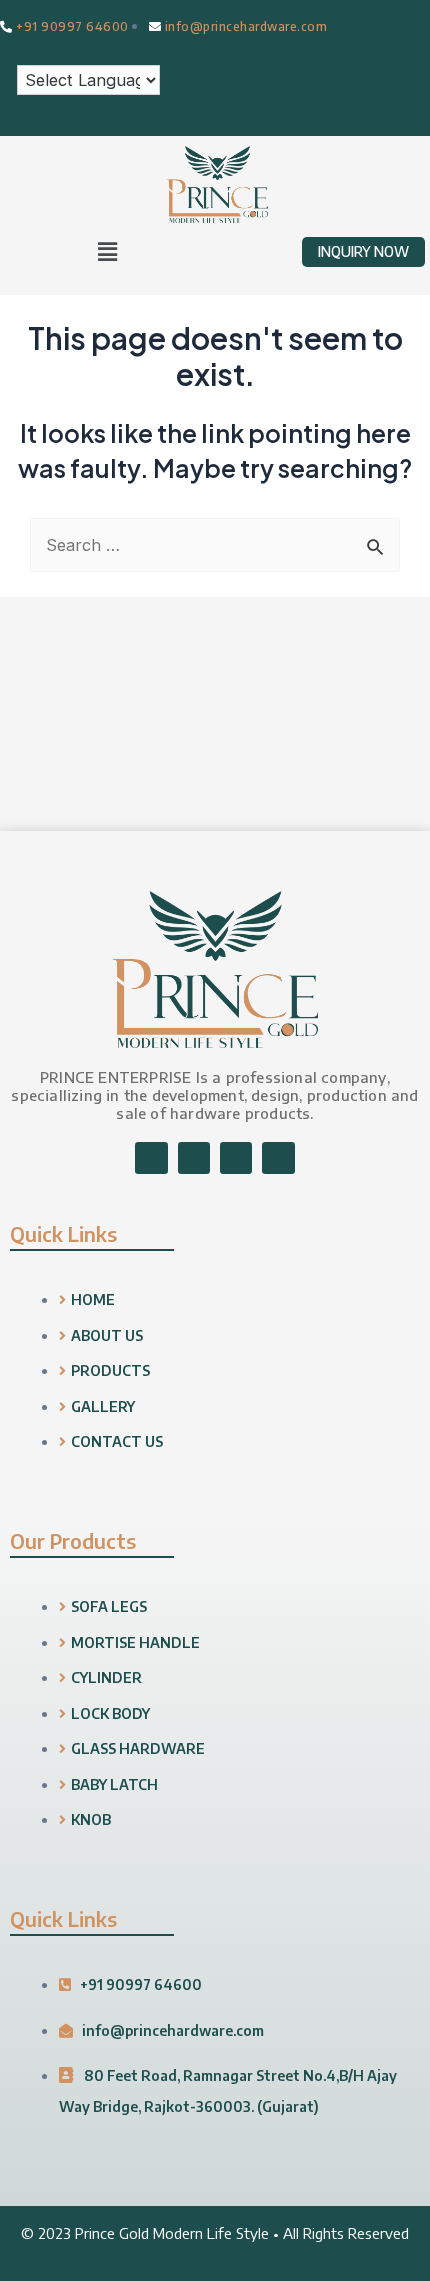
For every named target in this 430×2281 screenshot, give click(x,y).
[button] (107, 251)
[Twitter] (278, 1158)
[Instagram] (194, 1158)
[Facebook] (151, 1158)
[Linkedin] (236, 1158)
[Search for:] (215, 545)
